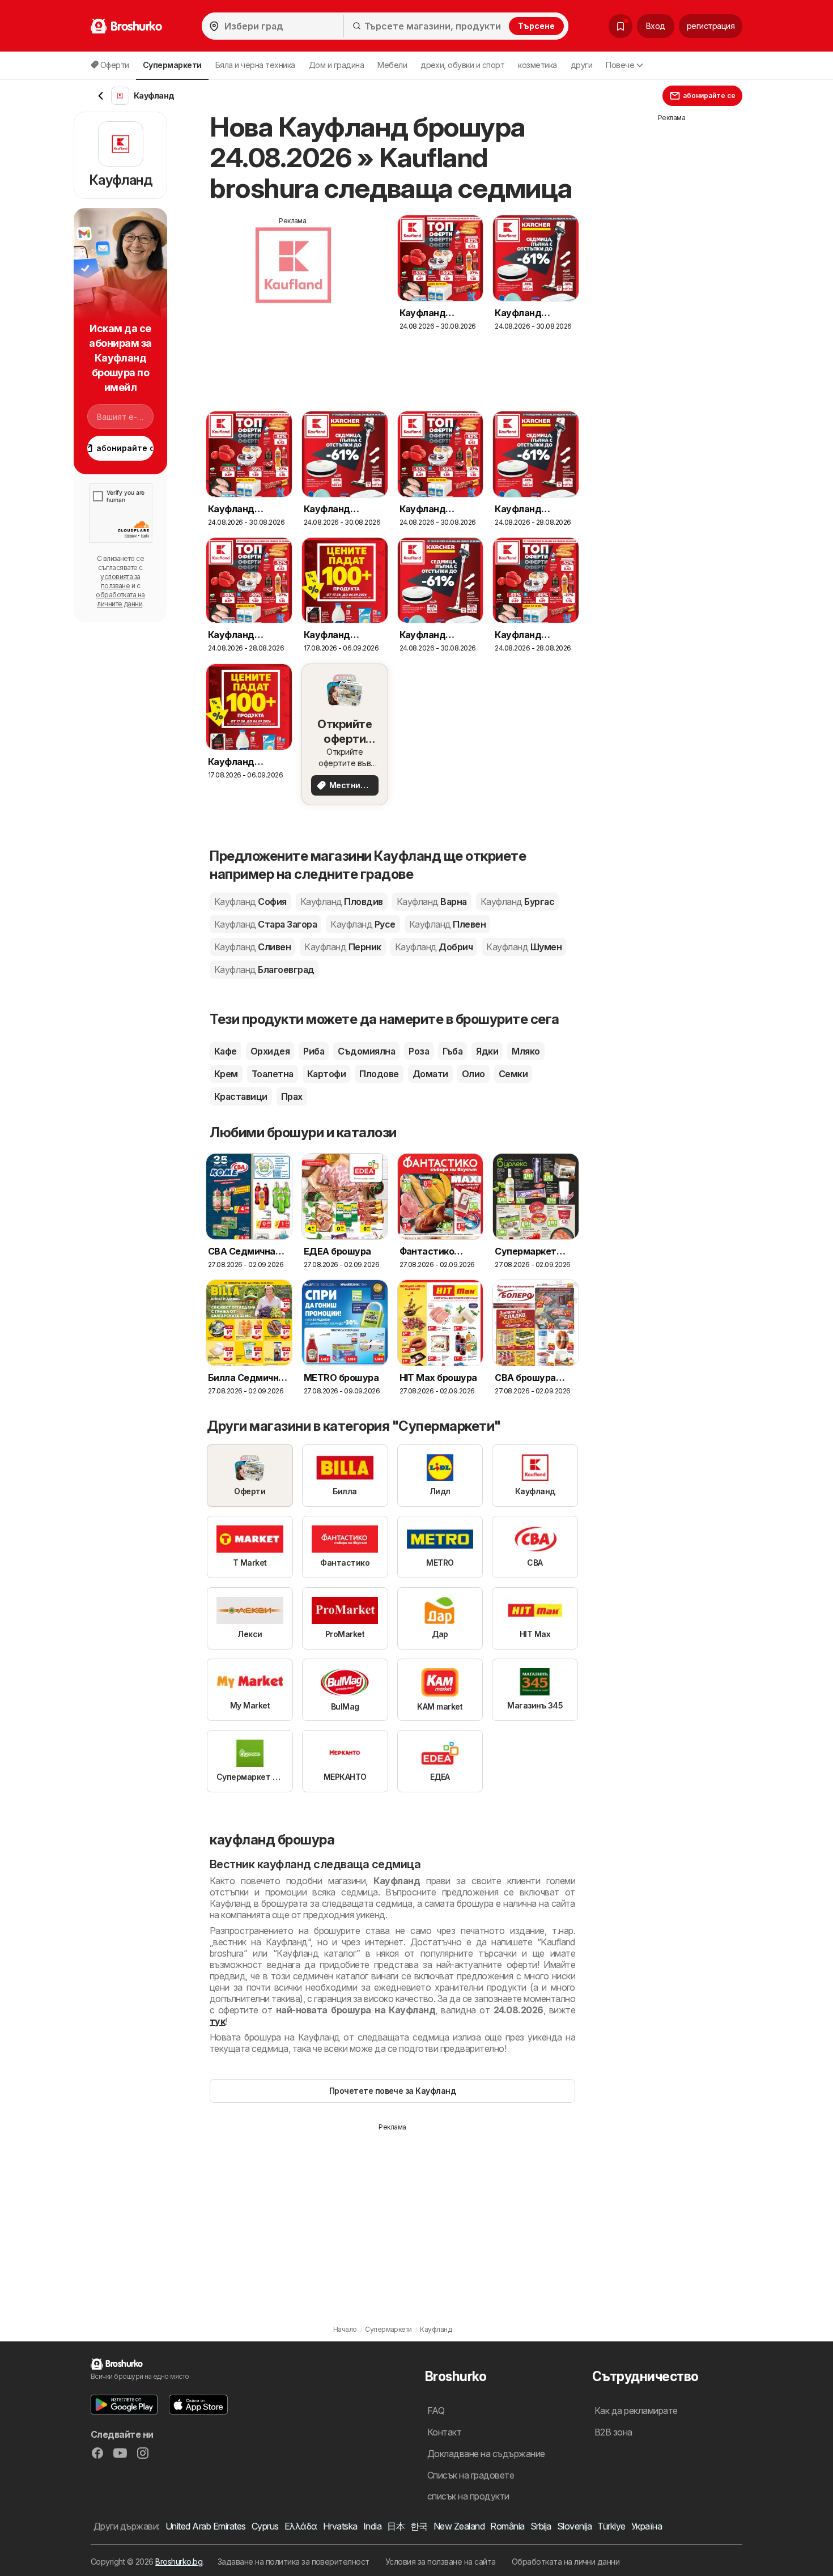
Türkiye (611, 2526)
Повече (620, 65)
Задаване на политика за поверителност (294, 2562)
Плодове (379, 1074)
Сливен (252, 947)
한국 (419, 2526)
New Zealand (459, 2526)
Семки (513, 1074)
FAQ (436, 2411)
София (250, 902)
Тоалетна (273, 1074)
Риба (314, 1051)
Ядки (487, 1051)
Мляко (526, 1051)
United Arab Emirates (206, 2526)
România (507, 2526)
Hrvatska (340, 2526)
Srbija (541, 2526)
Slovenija (574, 2526)
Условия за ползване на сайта (441, 2562)
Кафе (226, 1051)
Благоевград (264, 970)
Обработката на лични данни (566, 2562)
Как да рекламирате (636, 2411)
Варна (432, 902)
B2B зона (613, 2432)
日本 (396, 2526)
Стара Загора (265, 924)
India (372, 2526)
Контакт (444, 2432)
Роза (419, 1051)
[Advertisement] (293, 305)
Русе (363, 924)
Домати (430, 1074)
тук (217, 2021)
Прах (292, 1096)
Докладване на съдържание (486, 2454)
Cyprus (265, 2526)
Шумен (524, 947)
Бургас (517, 902)
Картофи (326, 1074)
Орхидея (270, 1051)
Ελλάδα (301, 2526)
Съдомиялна (366, 1051)
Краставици (241, 1096)
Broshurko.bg (179, 2562)
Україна (647, 2526)
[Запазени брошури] (620, 26)
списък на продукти (468, 2496)
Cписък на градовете (471, 2475)
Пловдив (342, 902)
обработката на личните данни (120, 599)
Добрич (434, 947)
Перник (343, 947)
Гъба (452, 1051)
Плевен (447, 924)
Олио (473, 1074)
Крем (226, 1074)
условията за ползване (120, 581)
